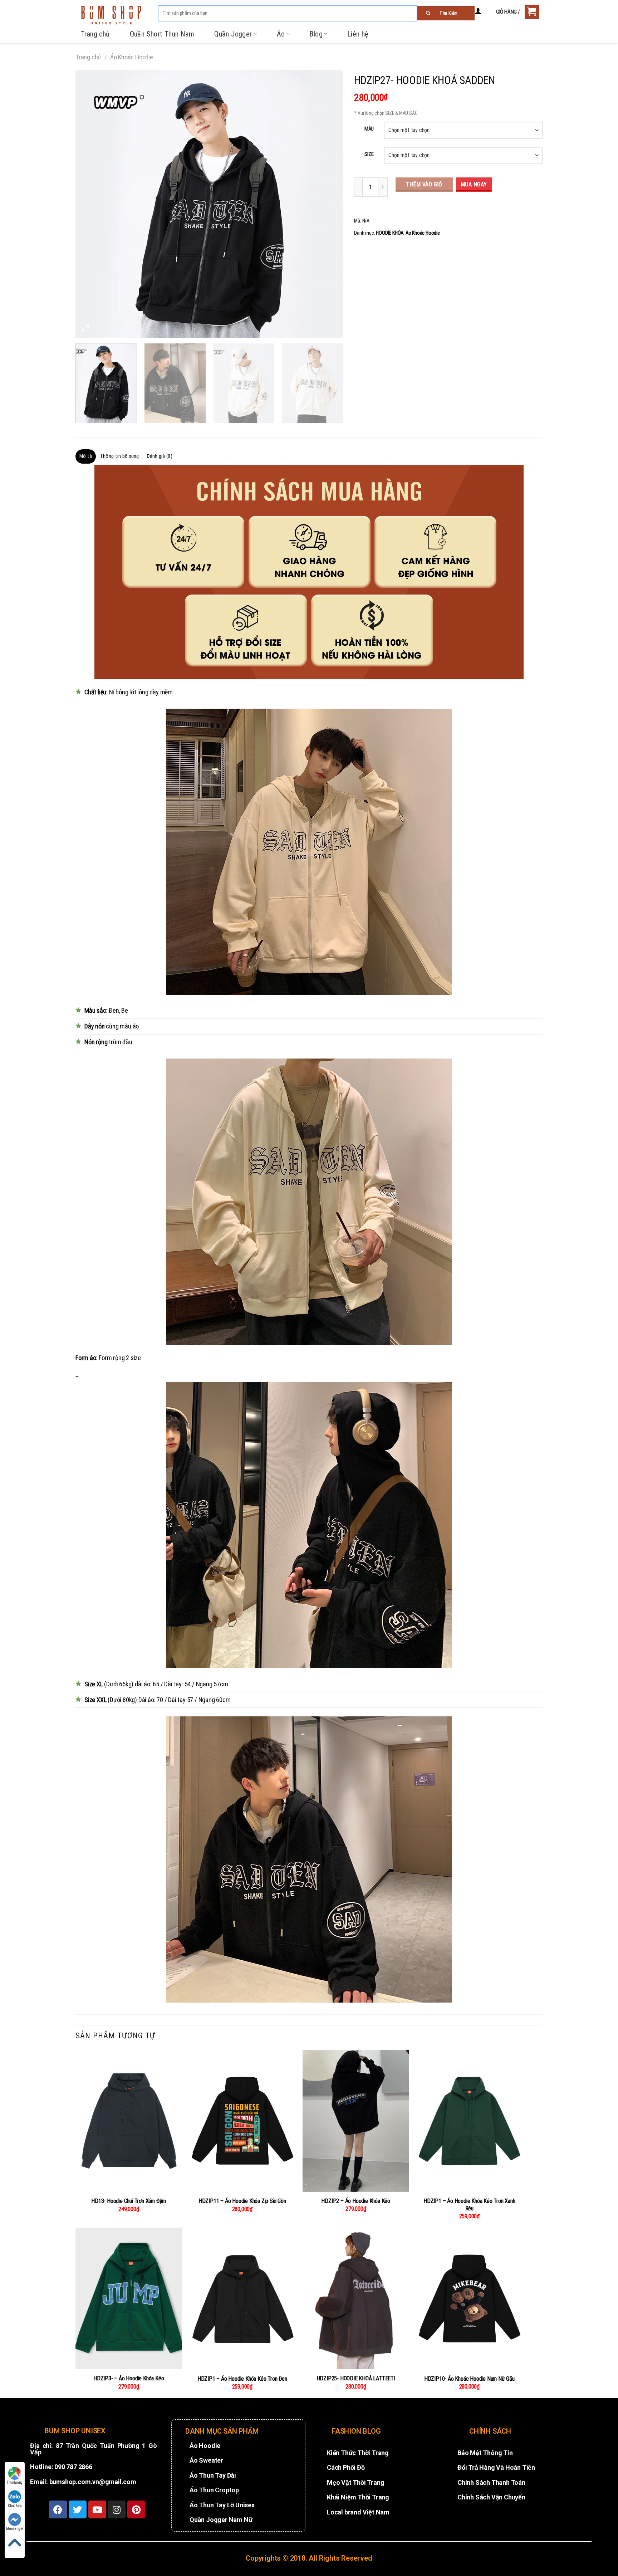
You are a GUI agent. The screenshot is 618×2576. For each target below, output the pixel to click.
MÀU (369, 129)
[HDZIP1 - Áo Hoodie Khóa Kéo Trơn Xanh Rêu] (470, 2121)
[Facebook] (58, 2509)
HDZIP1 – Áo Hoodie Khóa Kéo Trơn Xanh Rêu (469, 2205)
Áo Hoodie (205, 2446)
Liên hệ (358, 34)
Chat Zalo (15, 2506)
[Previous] (90, 204)
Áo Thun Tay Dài (213, 2475)
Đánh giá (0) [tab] (159, 456)
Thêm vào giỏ (424, 184)
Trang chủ (95, 34)
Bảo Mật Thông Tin (485, 2453)
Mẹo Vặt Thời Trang (355, 2482)
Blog (316, 34)
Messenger (15, 2529)
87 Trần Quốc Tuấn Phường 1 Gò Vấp (94, 2449)
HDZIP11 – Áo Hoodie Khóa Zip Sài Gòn (242, 2201)
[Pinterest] (136, 2509)
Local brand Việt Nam (358, 2512)
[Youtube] (97, 2509)
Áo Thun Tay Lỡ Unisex (222, 2505)
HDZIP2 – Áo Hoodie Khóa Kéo (356, 2201)
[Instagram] (117, 2509)
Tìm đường (15, 2482)
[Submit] (446, 13)
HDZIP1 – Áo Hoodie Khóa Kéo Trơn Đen (242, 2379)
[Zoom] (85, 329)
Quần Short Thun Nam (162, 34)
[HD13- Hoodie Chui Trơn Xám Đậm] (129, 2121)
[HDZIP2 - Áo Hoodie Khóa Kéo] (356, 2121)
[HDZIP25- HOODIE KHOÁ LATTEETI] (356, 2298)
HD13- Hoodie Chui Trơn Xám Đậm (129, 2201)
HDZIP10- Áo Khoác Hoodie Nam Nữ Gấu (469, 2379)
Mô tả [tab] (86, 456)
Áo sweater (206, 2460)
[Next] (329, 204)
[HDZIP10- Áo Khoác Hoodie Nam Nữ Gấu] (470, 2299)
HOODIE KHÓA (390, 233)
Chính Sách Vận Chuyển (491, 2497)
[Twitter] (78, 2509)
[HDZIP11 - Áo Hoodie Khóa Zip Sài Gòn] (242, 2121)
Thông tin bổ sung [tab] (119, 456)
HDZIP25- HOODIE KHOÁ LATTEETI (356, 2378)
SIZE (369, 154)
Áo (281, 34)
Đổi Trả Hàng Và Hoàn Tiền (496, 2467)
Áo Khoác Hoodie (132, 57)
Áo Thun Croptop (214, 2490)
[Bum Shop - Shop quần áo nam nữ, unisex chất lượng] (111, 15)
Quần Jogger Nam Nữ (221, 2520)
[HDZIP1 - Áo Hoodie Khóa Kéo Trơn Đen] (242, 2299)
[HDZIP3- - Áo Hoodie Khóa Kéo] (129, 2298)
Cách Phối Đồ (346, 2467)
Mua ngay (474, 184)
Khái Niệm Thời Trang (358, 2497)
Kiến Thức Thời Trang (358, 2453)
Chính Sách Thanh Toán (491, 2482)
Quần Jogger (233, 34)
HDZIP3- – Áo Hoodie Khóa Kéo (129, 2378)
